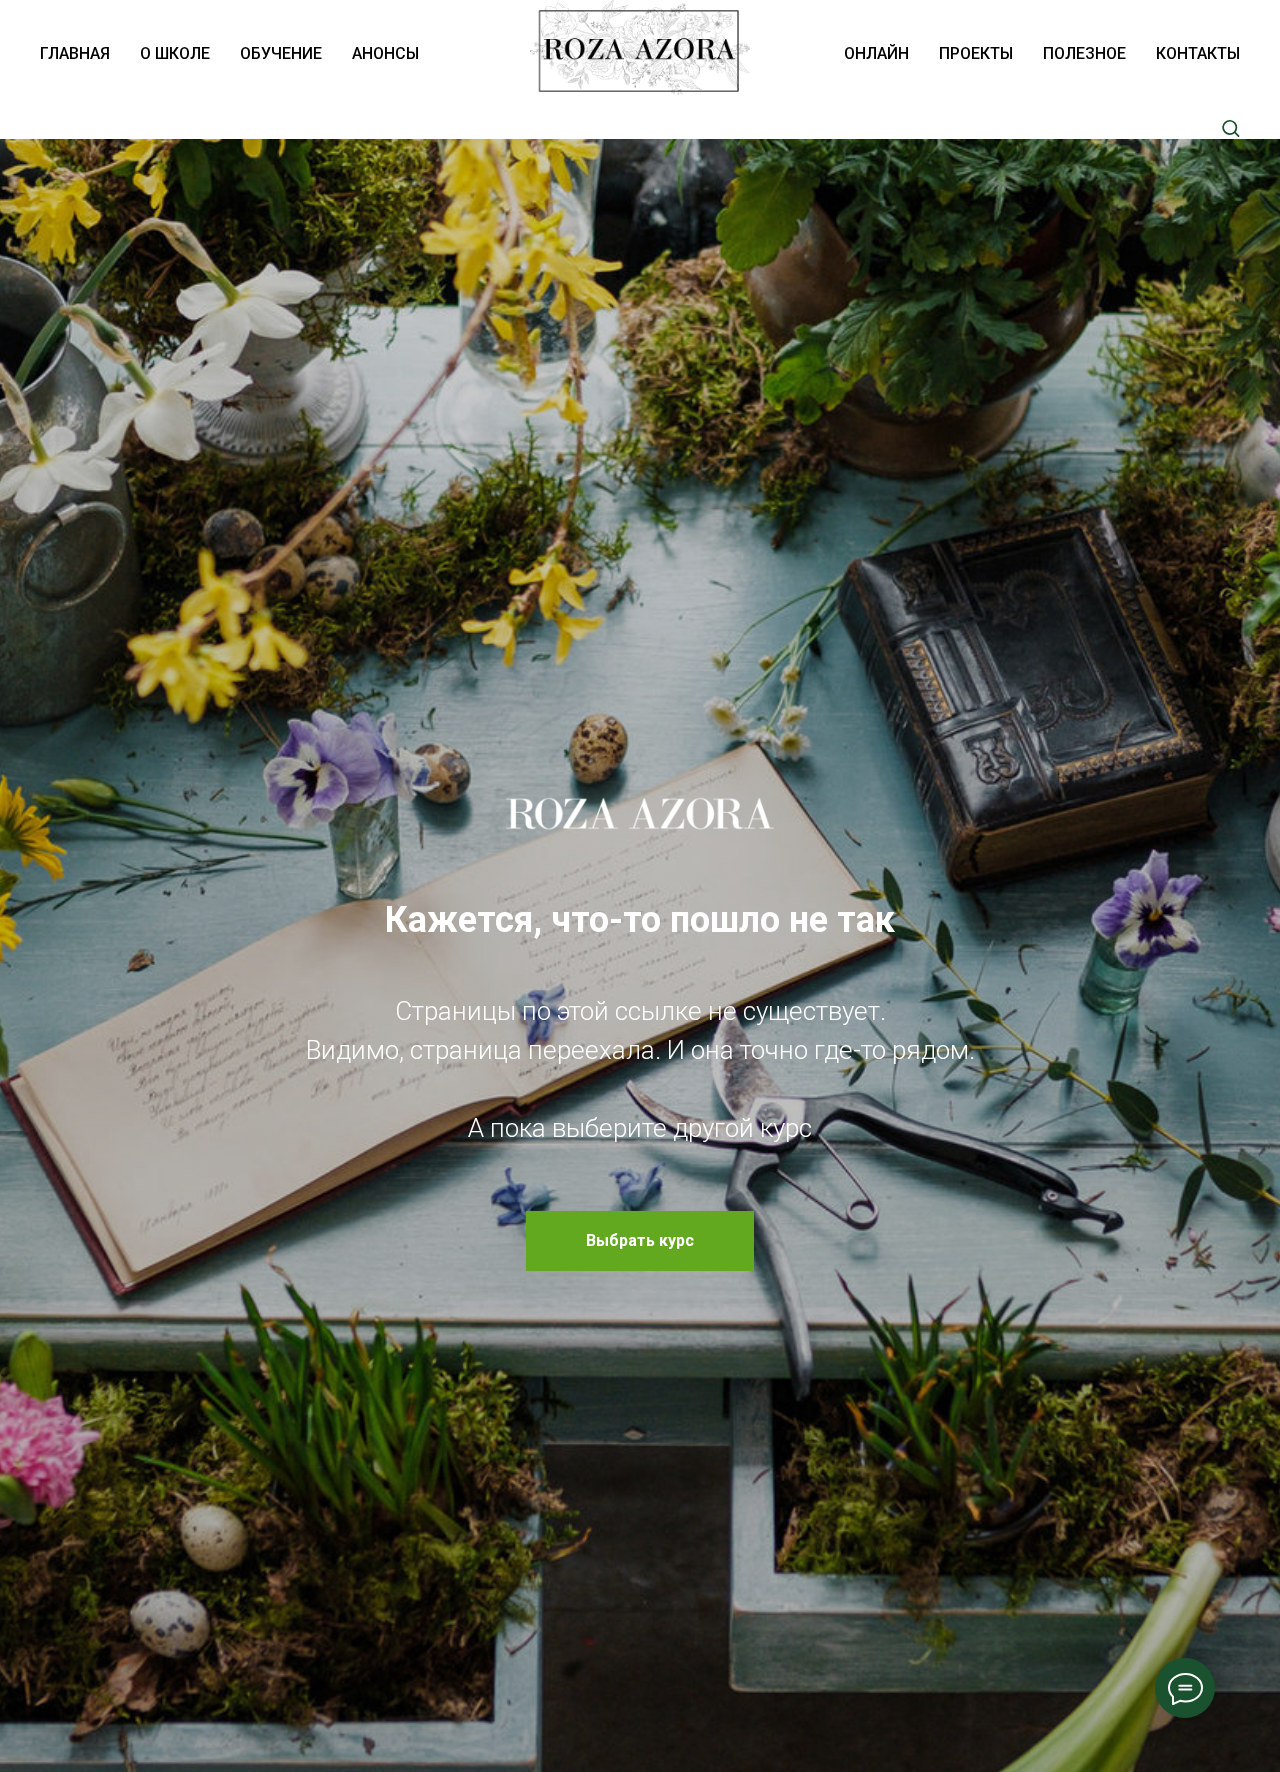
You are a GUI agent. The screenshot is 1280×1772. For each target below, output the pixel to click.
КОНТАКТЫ (1198, 53)
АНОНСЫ (385, 53)
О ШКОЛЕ (175, 53)
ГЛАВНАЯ (75, 53)
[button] (1230, 127)
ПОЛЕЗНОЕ (1084, 53)
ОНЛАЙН (876, 53)
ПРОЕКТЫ (976, 53)
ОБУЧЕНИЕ (281, 53)
